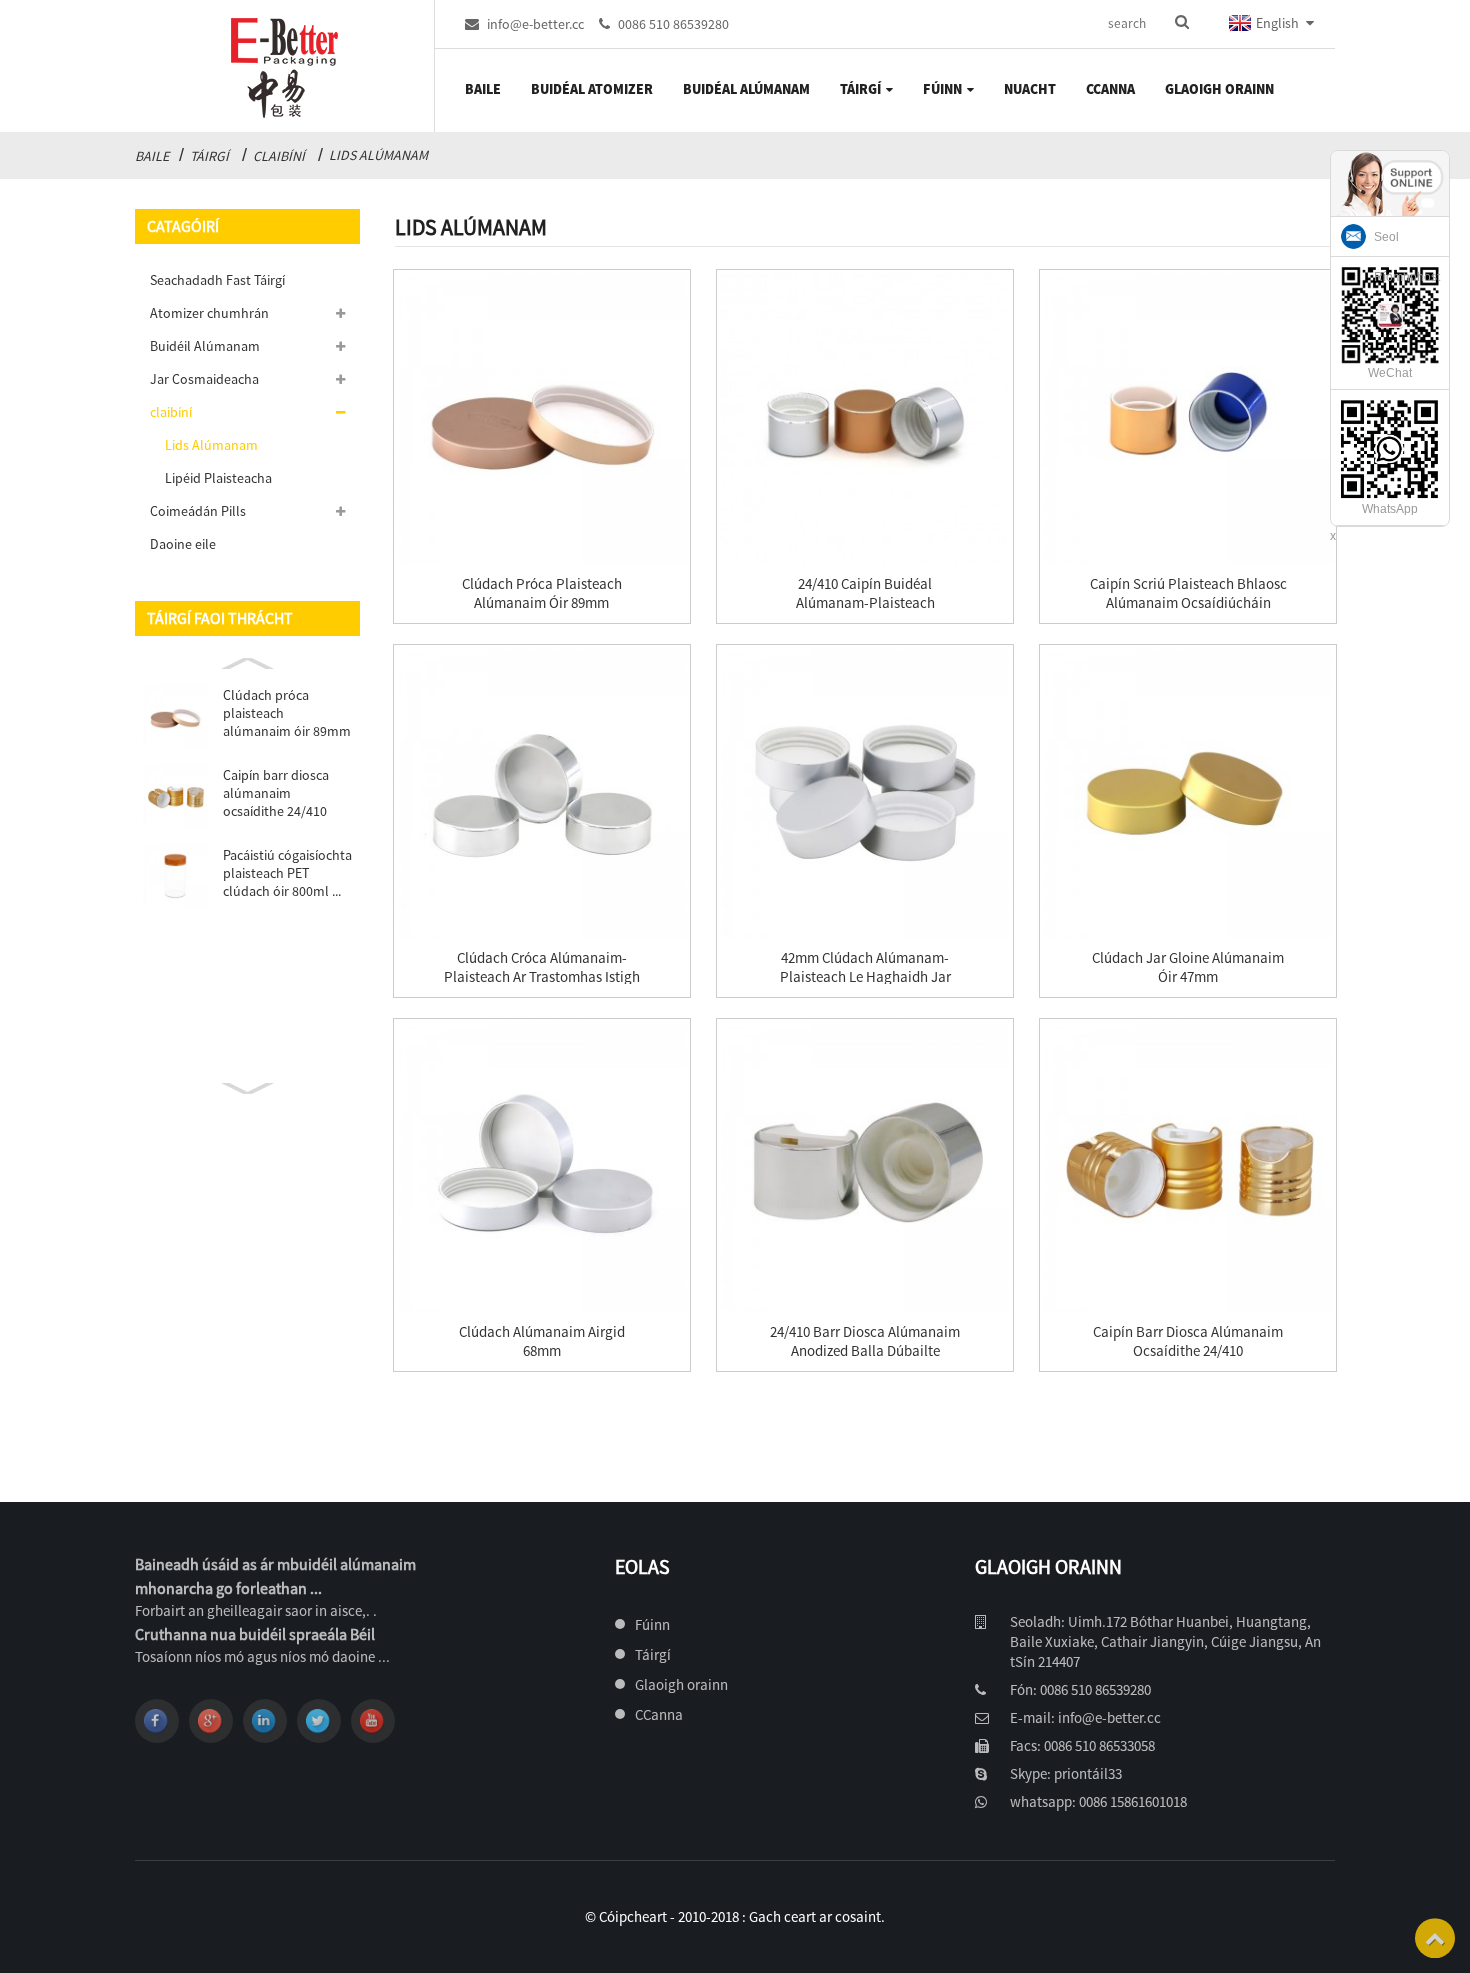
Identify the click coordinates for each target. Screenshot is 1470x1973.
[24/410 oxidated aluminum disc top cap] (1188, 1167)
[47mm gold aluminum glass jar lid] (1188, 793)
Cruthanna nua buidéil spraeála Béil (255, 1634)
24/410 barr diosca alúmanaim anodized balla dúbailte (865, 1341)
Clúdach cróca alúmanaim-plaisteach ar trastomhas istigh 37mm (542, 976)
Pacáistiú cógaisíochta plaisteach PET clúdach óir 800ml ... (287, 873)
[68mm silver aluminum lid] (542, 1167)
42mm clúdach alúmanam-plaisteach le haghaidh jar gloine (865, 976)
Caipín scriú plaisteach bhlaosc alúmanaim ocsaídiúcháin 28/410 (1188, 602)
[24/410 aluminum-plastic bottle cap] (865, 418)
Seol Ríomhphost (1407, 257)
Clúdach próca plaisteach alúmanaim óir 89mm (287, 713)
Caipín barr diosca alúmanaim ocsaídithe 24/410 (276, 793)
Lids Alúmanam (378, 155)
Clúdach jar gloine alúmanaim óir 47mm (1188, 967)
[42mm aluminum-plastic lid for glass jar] (865, 793)
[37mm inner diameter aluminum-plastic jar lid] (542, 793)
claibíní (279, 156)
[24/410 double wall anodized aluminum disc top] (865, 1167)
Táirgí (209, 156)
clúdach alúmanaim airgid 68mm (542, 1341)
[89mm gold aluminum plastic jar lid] (542, 418)
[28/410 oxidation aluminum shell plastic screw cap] (1188, 418)
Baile (152, 156)
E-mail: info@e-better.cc (1085, 1717)
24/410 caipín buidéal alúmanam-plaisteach (865, 593)
